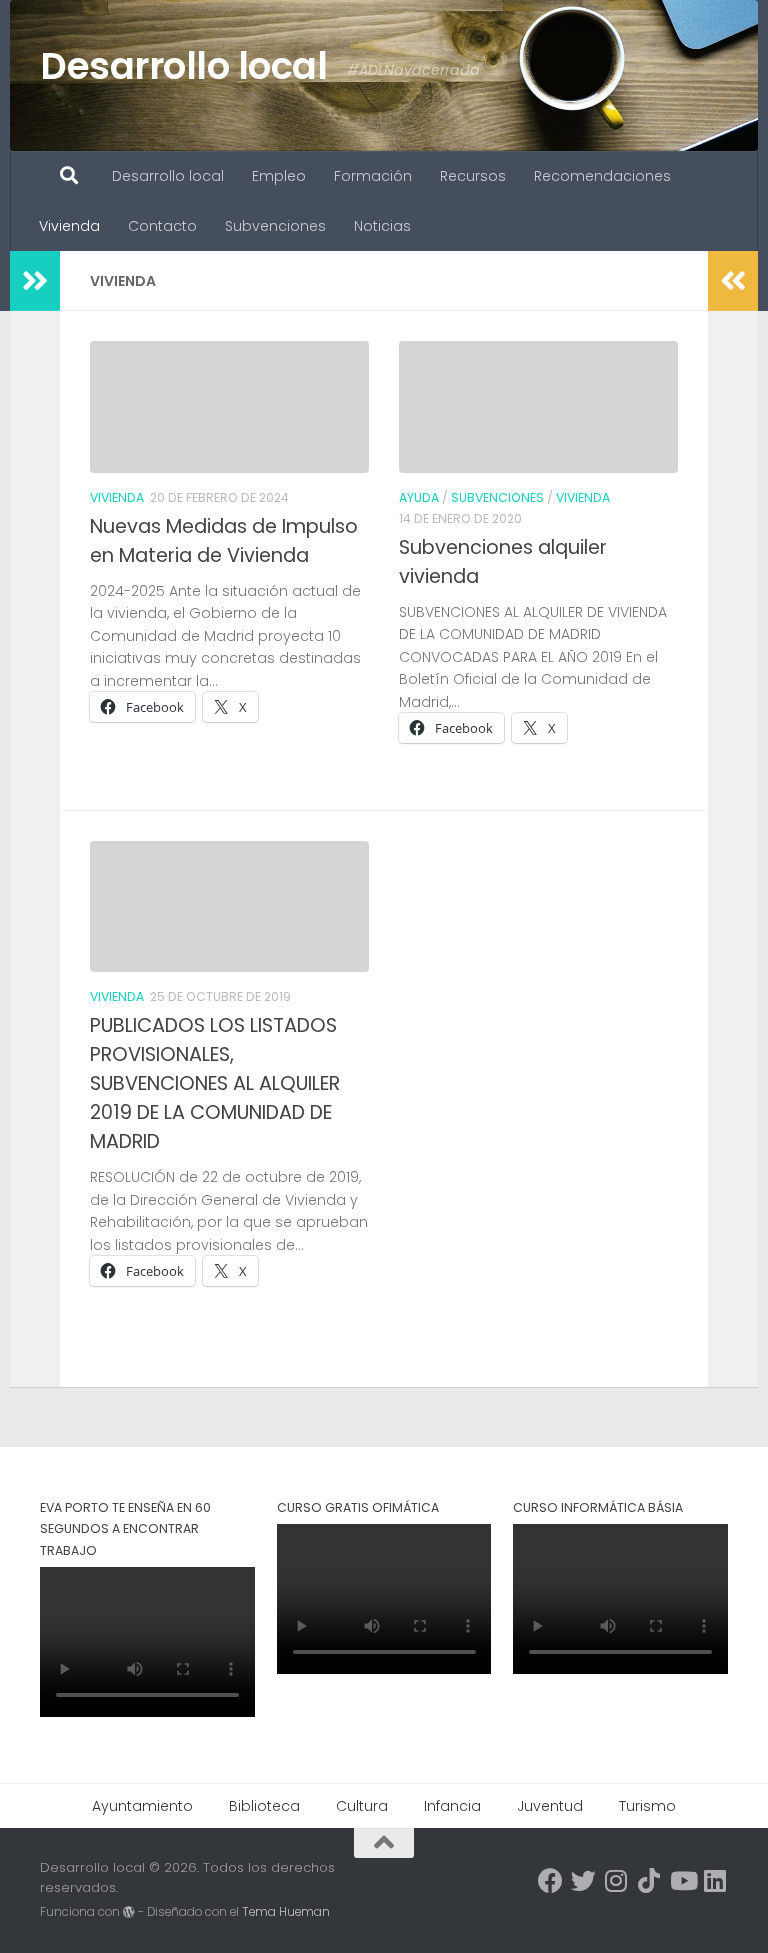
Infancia (452, 1806)
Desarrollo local (183, 66)
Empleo (279, 176)
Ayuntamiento (142, 1806)
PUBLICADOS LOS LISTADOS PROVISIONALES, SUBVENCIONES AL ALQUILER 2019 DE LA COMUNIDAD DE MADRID (215, 1083)
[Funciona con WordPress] (129, 1912)
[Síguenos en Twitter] (583, 1880)
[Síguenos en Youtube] (682, 1880)
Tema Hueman (286, 1912)
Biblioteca (264, 1806)
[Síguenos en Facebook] (550, 1880)
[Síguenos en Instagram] (616, 1880)
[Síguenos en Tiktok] (649, 1880)
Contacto (162, 226)
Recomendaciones (602, 176)
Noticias (382, 226)
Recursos (473, 176)
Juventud (550, 1806)
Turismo (647, 1806)
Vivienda (69, 226)
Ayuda (419, 497)
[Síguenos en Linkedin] (715, 1880)
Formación (373, 176)
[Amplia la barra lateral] (35, 281)
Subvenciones (275, 226)
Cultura (362, 1806)
